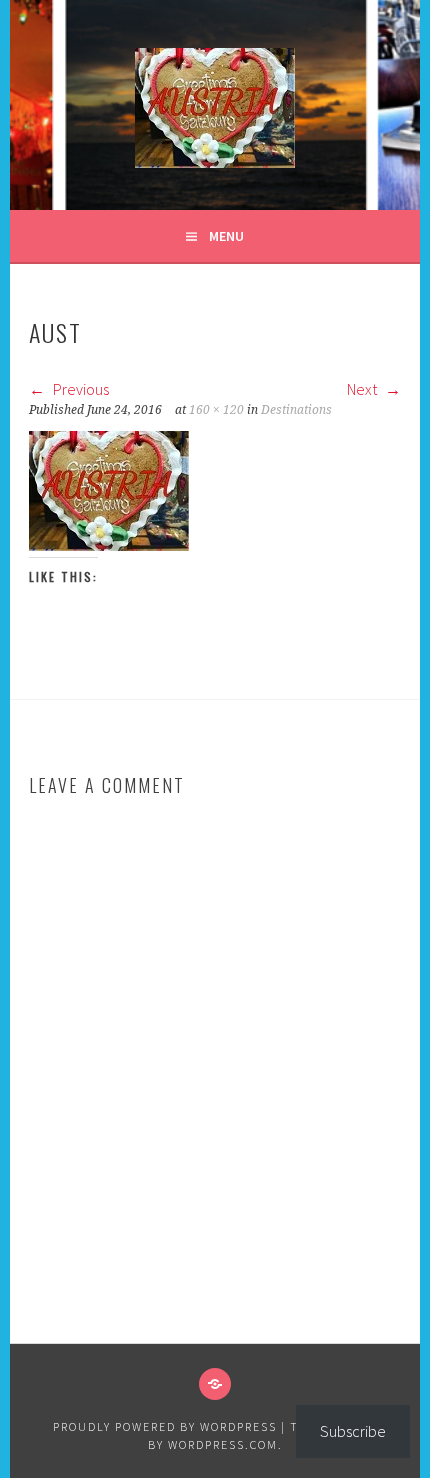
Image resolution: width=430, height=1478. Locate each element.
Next (363, 389)
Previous (79, 389)
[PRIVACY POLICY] (215, 1384)
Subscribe (353, 1431)
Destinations (296, 410)
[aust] (109, 545)
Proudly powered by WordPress (165, 1426)
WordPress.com (223, 1444)
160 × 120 (216, 410)
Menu (226, 236)
